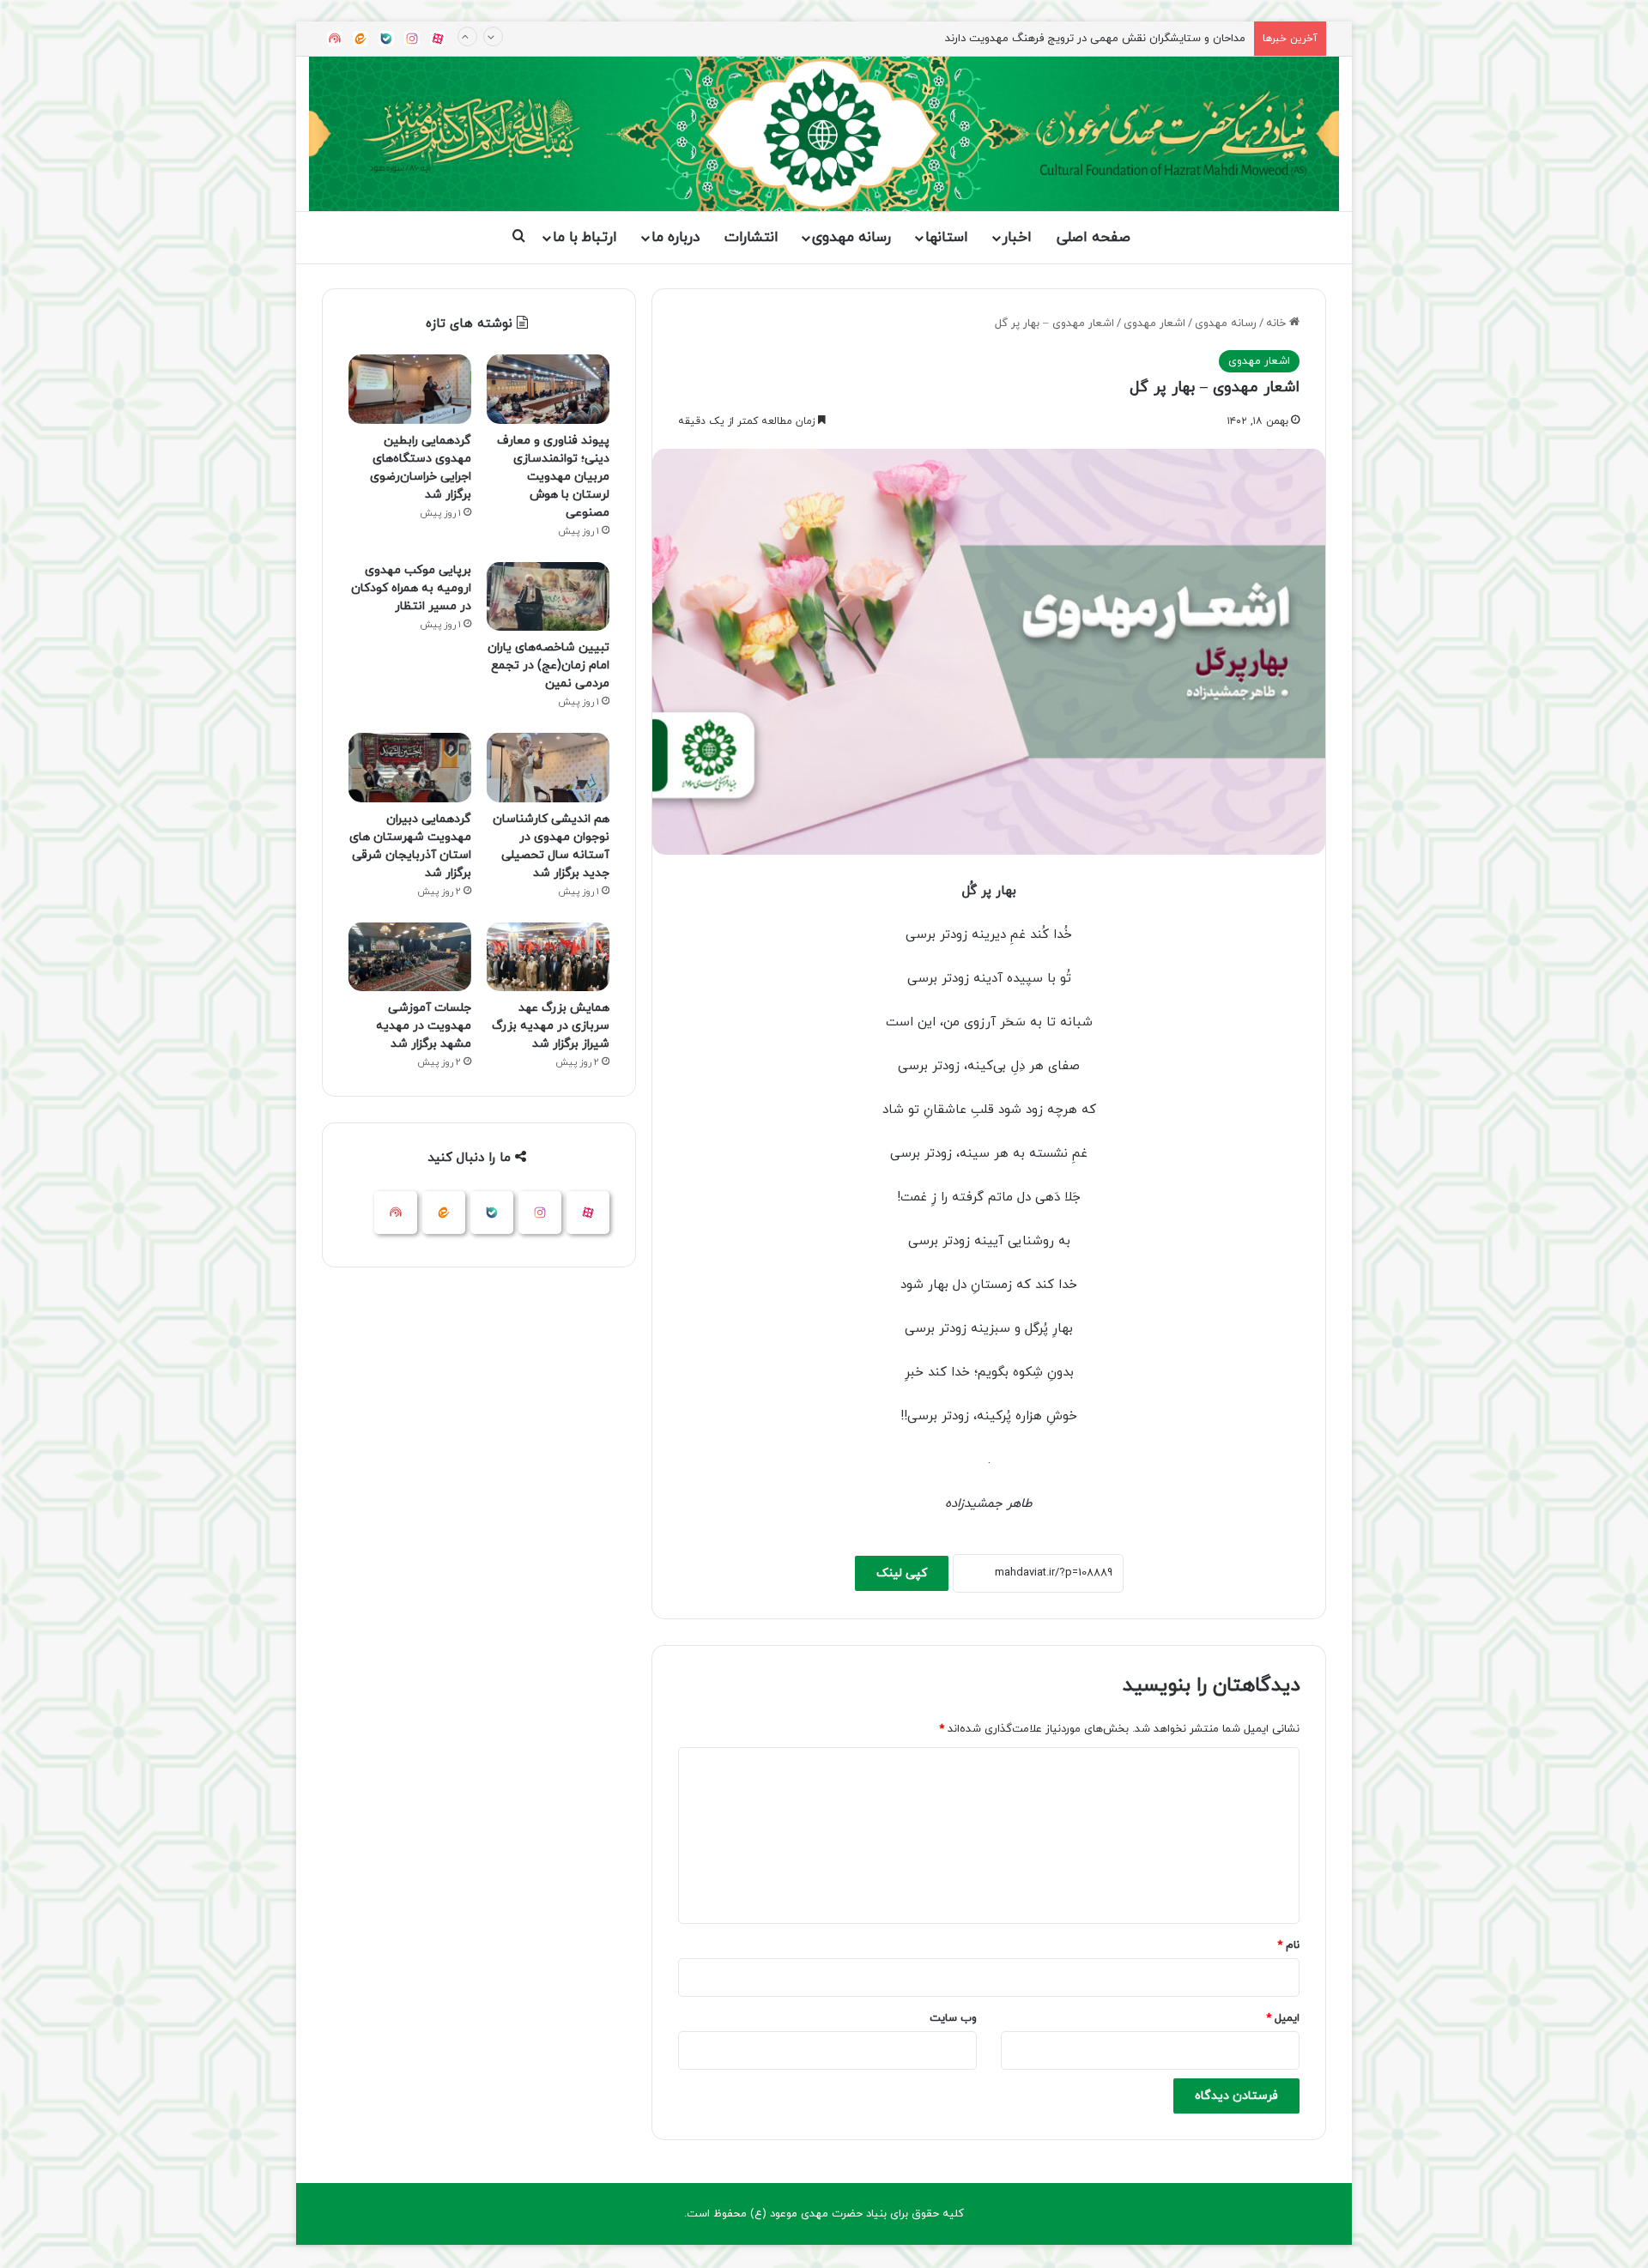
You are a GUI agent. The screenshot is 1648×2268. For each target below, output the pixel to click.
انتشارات (751, 238)
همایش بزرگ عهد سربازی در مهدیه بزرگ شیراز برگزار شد (551, 1026)
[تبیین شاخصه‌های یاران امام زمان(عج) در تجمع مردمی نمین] (548, 597)
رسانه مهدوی (851, 238)
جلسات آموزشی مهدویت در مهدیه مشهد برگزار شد (424, 1026)
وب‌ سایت (953, 2018)
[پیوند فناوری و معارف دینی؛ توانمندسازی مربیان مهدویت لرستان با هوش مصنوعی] (548, 389)
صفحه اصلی (1094, 238)
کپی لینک (902, 1573)
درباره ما (676, 238)
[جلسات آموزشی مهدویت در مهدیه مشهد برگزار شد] (410, 957)
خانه (1278, 324)
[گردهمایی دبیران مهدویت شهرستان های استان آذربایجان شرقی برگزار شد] (410, 768)
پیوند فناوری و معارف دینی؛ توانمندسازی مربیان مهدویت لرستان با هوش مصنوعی (553, 477)
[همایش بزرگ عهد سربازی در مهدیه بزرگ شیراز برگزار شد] (548, 957)
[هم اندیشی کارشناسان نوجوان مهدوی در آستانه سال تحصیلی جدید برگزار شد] (548, 768)
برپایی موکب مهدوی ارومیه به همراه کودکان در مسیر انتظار (411, 588)
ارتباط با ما (585, 238)
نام (1288, 1945)
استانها (947, 238)
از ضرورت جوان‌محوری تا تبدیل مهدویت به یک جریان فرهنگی (1103, 39)
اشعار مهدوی (1154, 324)
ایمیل (1283, 2018)
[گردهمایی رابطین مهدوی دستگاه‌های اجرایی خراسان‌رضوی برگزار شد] (410, 389)
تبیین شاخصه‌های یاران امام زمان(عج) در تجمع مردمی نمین (548, 665)
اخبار (1017, 238)
